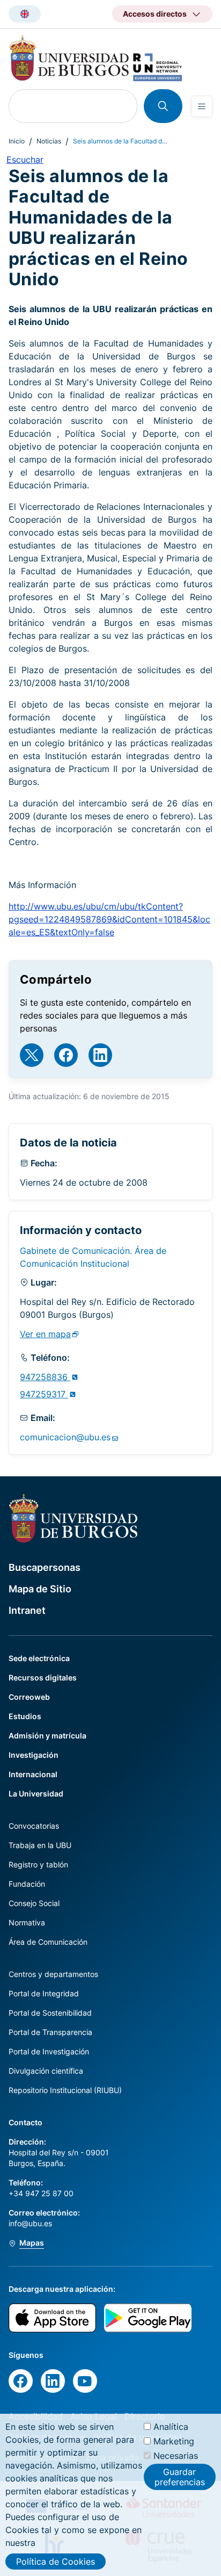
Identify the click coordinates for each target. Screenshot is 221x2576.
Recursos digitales (43, 1677)
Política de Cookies (56, 2561)
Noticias (49, 141)
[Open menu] (202, 106)
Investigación (34, 1755)
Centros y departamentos (53, 1974)
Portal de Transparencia (50, 2032)
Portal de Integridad (44, 1993)
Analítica (171, 2427)
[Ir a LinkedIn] (100, 1055)
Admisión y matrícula (47, 1736)
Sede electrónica (39, 1658)
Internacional (33, 1774)
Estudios (25, 1716)
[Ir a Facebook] (66, 1055)
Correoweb (29, 1697)
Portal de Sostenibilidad (50, 2013)
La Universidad (36, 1794)
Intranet (27, 1610)
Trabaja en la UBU (40, 1845)
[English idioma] (25, 14)
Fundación (27, 1884)
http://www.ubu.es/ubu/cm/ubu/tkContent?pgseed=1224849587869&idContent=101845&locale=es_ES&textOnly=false (109, 919)
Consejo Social (34, 1903)
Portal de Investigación (49, 2051)
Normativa (27, 1922)
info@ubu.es (30, 2223)
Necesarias (176, 2456)
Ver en (45, 1334)
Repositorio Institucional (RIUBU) (65, 2090)
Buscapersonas (45, 1567)
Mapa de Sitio (40, 1589)
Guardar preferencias (180, 2477)
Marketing (174, 2441)
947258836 (45, 1377)
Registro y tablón (38, 1864)
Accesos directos (155, 14)
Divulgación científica (46, 2071)
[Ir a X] (32, 1055)
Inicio (17, 141)
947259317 (44, 1394)
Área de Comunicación (48, 1942)
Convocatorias (34, 1826)
